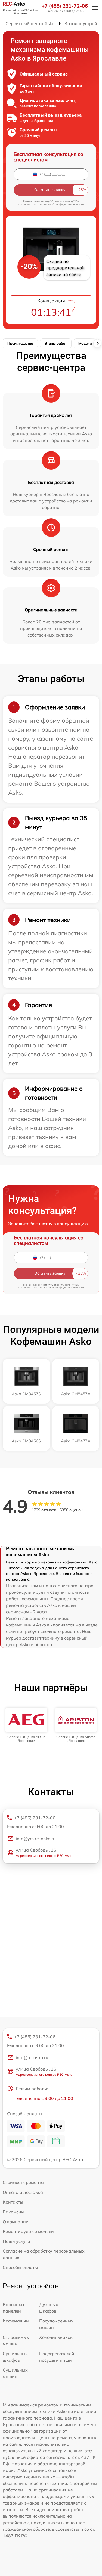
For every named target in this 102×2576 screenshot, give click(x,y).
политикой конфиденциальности (62, 204)
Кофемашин (16, 2321)
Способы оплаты (20, 2267)
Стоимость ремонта (23, 2182)
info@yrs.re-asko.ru (36, 1839)
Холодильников (56, 2337)
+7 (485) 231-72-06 (65, 6)
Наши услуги (16, 2241)
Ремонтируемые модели (28, 2231)
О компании (16, 2222)
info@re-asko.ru (32, 2057)
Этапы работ (56, 343)
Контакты (13, 2202)
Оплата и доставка (23, 2192)
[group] (26, 1725)
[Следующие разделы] (97, 343)
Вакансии (13, 2212)
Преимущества (20, 343)
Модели (85, 343)
